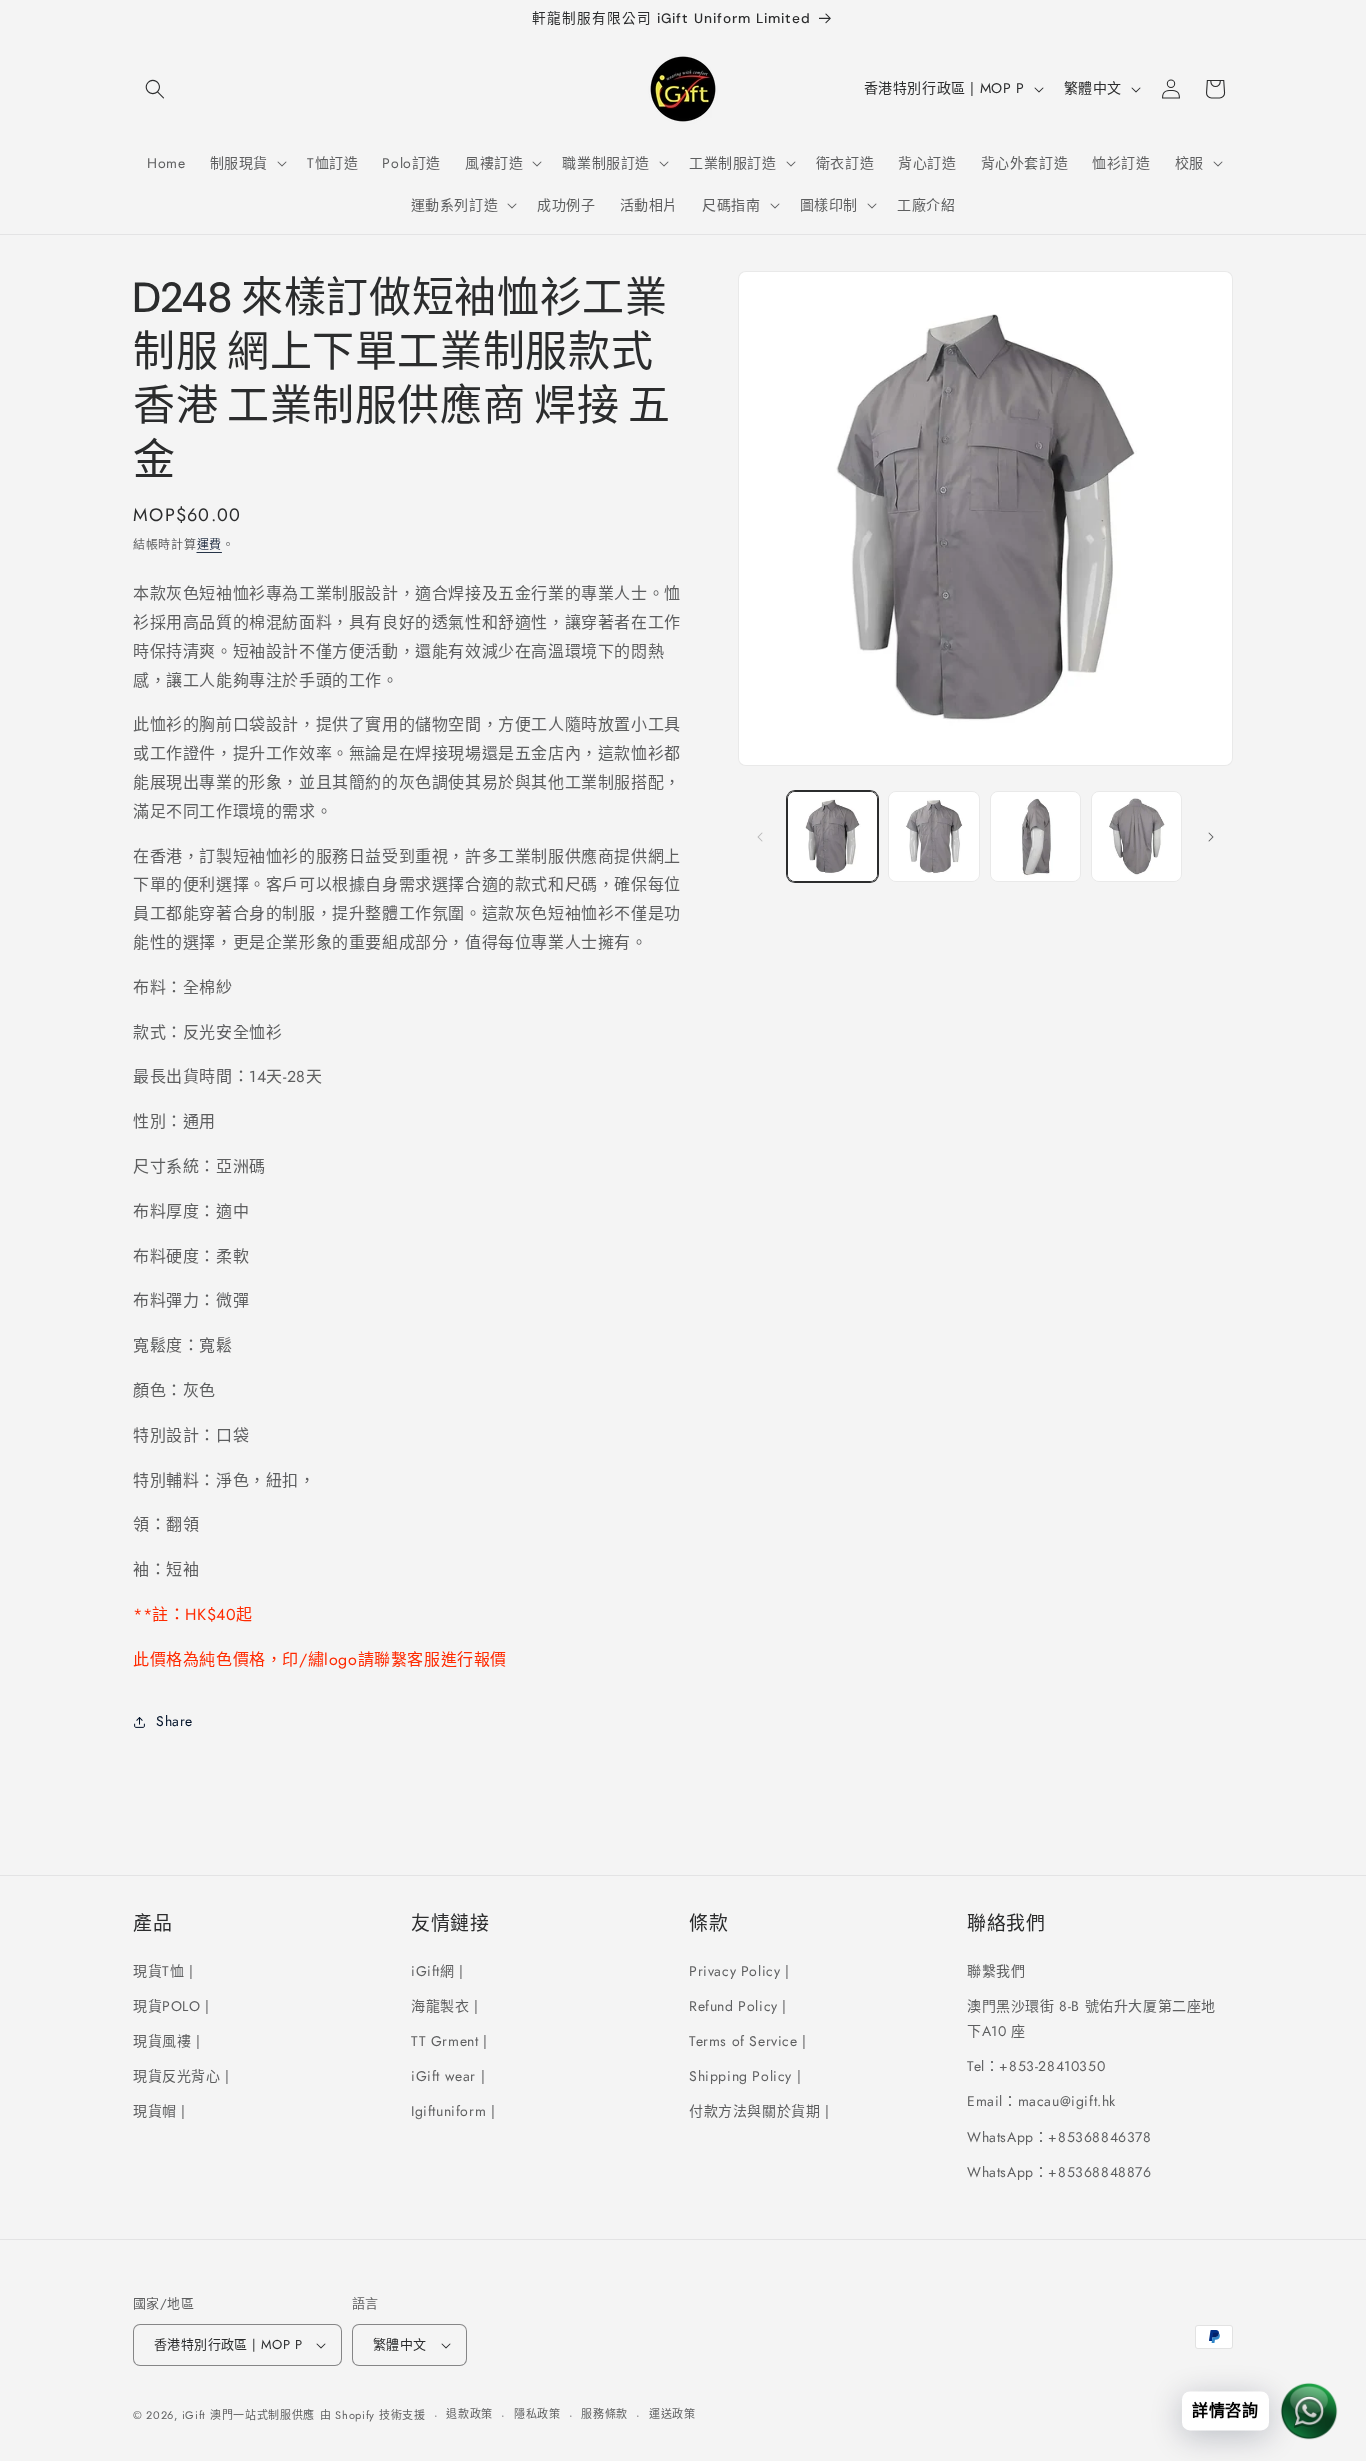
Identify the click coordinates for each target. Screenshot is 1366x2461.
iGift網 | (437, 1970)
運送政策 (672, 2415)
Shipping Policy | (745, 2075)
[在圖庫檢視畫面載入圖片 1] (832, 836)
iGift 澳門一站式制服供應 (249, 2415)
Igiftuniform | (453, 2111)
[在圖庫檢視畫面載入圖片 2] (933, 836)
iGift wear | (448, 2075)
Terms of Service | (748, 2040)
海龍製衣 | (445, 2005)
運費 (209, 545)
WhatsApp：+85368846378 (1059, 2136)
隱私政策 (537, 2415)
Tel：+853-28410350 (1036, 2065)
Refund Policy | (738, 2005)
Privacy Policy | (739, 1970)
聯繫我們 (996, 1970)
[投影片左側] (760, 837)
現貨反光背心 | (181, 2075)
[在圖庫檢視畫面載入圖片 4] (1136, 836)
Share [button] (174, 1721)
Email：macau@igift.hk (1041, 2101)
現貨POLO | (171, 2005)
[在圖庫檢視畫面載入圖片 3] (1035, 836)
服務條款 (604, 2415)
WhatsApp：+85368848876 (1059, 2171)
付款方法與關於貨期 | (759, 2111)
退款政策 (469, 2415)
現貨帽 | (159, 2111)
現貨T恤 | (163, 1970)
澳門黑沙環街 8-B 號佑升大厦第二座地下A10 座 (1091, 2017)
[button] (155, 89)
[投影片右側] (1211, 837)
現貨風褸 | (167, 2040)
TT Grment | (449, 2040)
